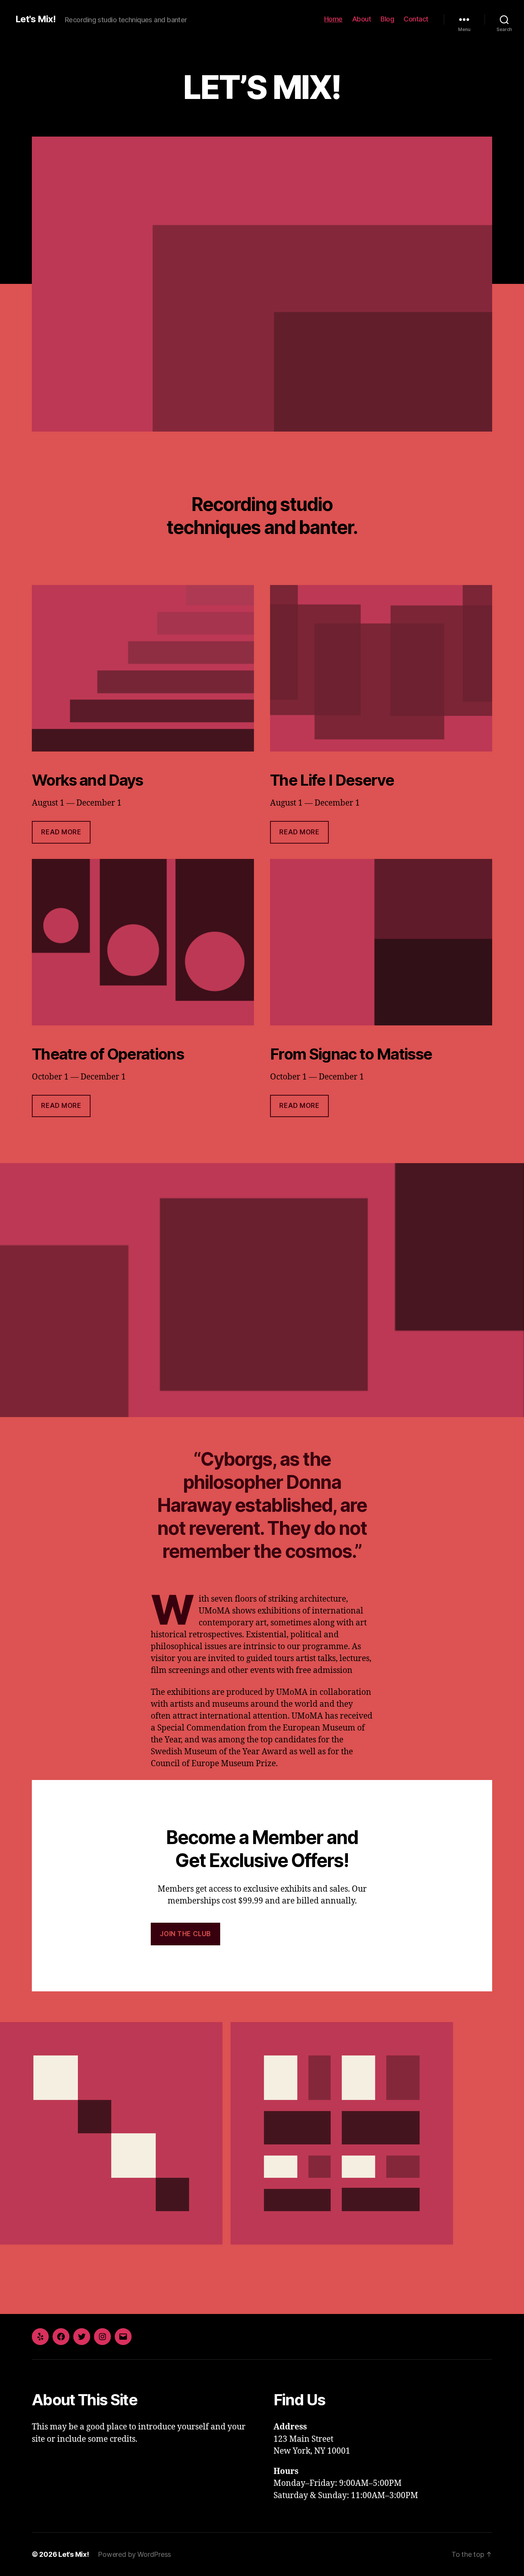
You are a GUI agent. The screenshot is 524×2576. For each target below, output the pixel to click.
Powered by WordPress (134, 2554)
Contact (416, 19)
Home (333, 19)
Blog (387, 19)
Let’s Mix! (73, 2554)
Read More (61, 832)
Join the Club (185, 1934)
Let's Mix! (35, 19)
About (362, 19)
